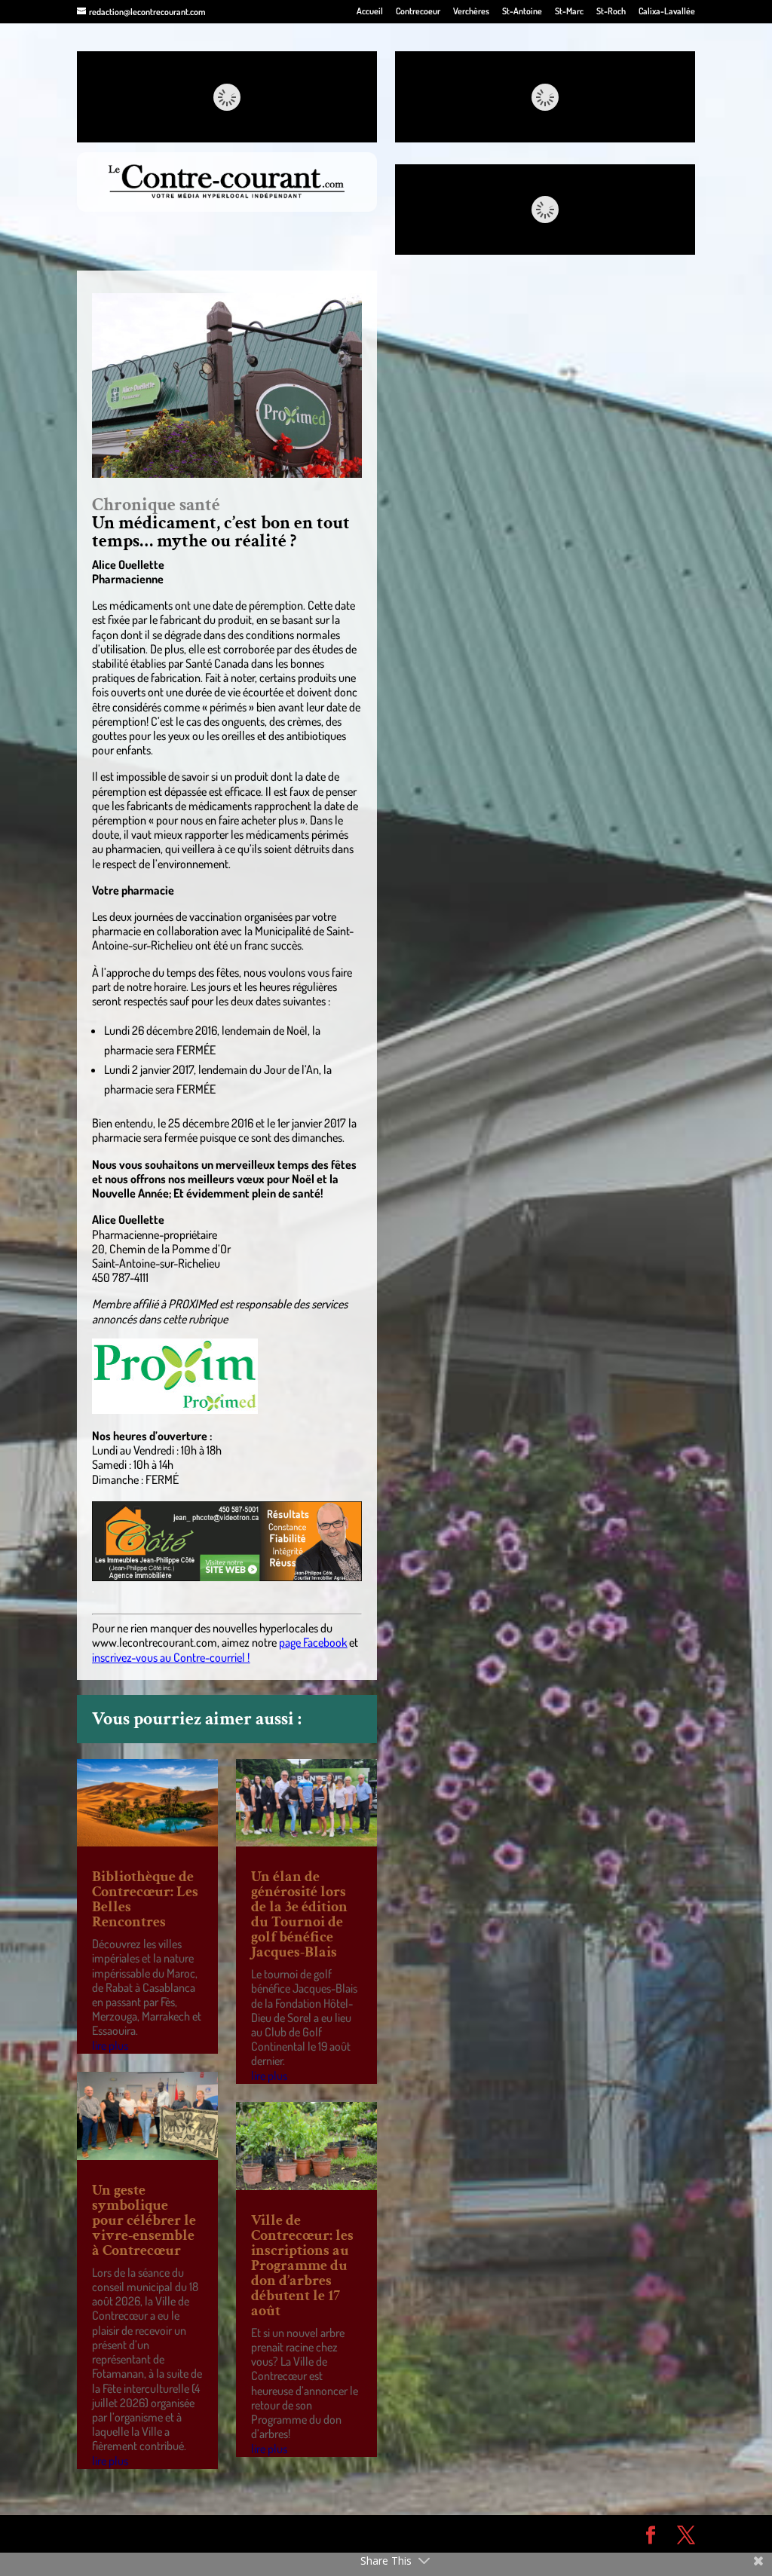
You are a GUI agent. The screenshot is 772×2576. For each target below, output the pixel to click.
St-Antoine (522, 12)
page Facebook (313, 1642)
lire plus (110, 2045)
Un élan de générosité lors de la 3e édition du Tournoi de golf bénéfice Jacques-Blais (299, 1914)
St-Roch (611, 12)
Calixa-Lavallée (667, 12)
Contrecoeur (418, 12)
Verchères (471, 12)
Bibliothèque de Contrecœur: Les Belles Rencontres (145, 1899)
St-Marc (569, 12)
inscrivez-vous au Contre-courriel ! (171, 1657)
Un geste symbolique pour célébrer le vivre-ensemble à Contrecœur (144, 2220)
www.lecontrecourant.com (155, 1642)
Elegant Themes (162, 2533)
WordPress (297, 2533)
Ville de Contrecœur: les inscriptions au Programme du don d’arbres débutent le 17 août (302, 2265)
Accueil (370, 12)
